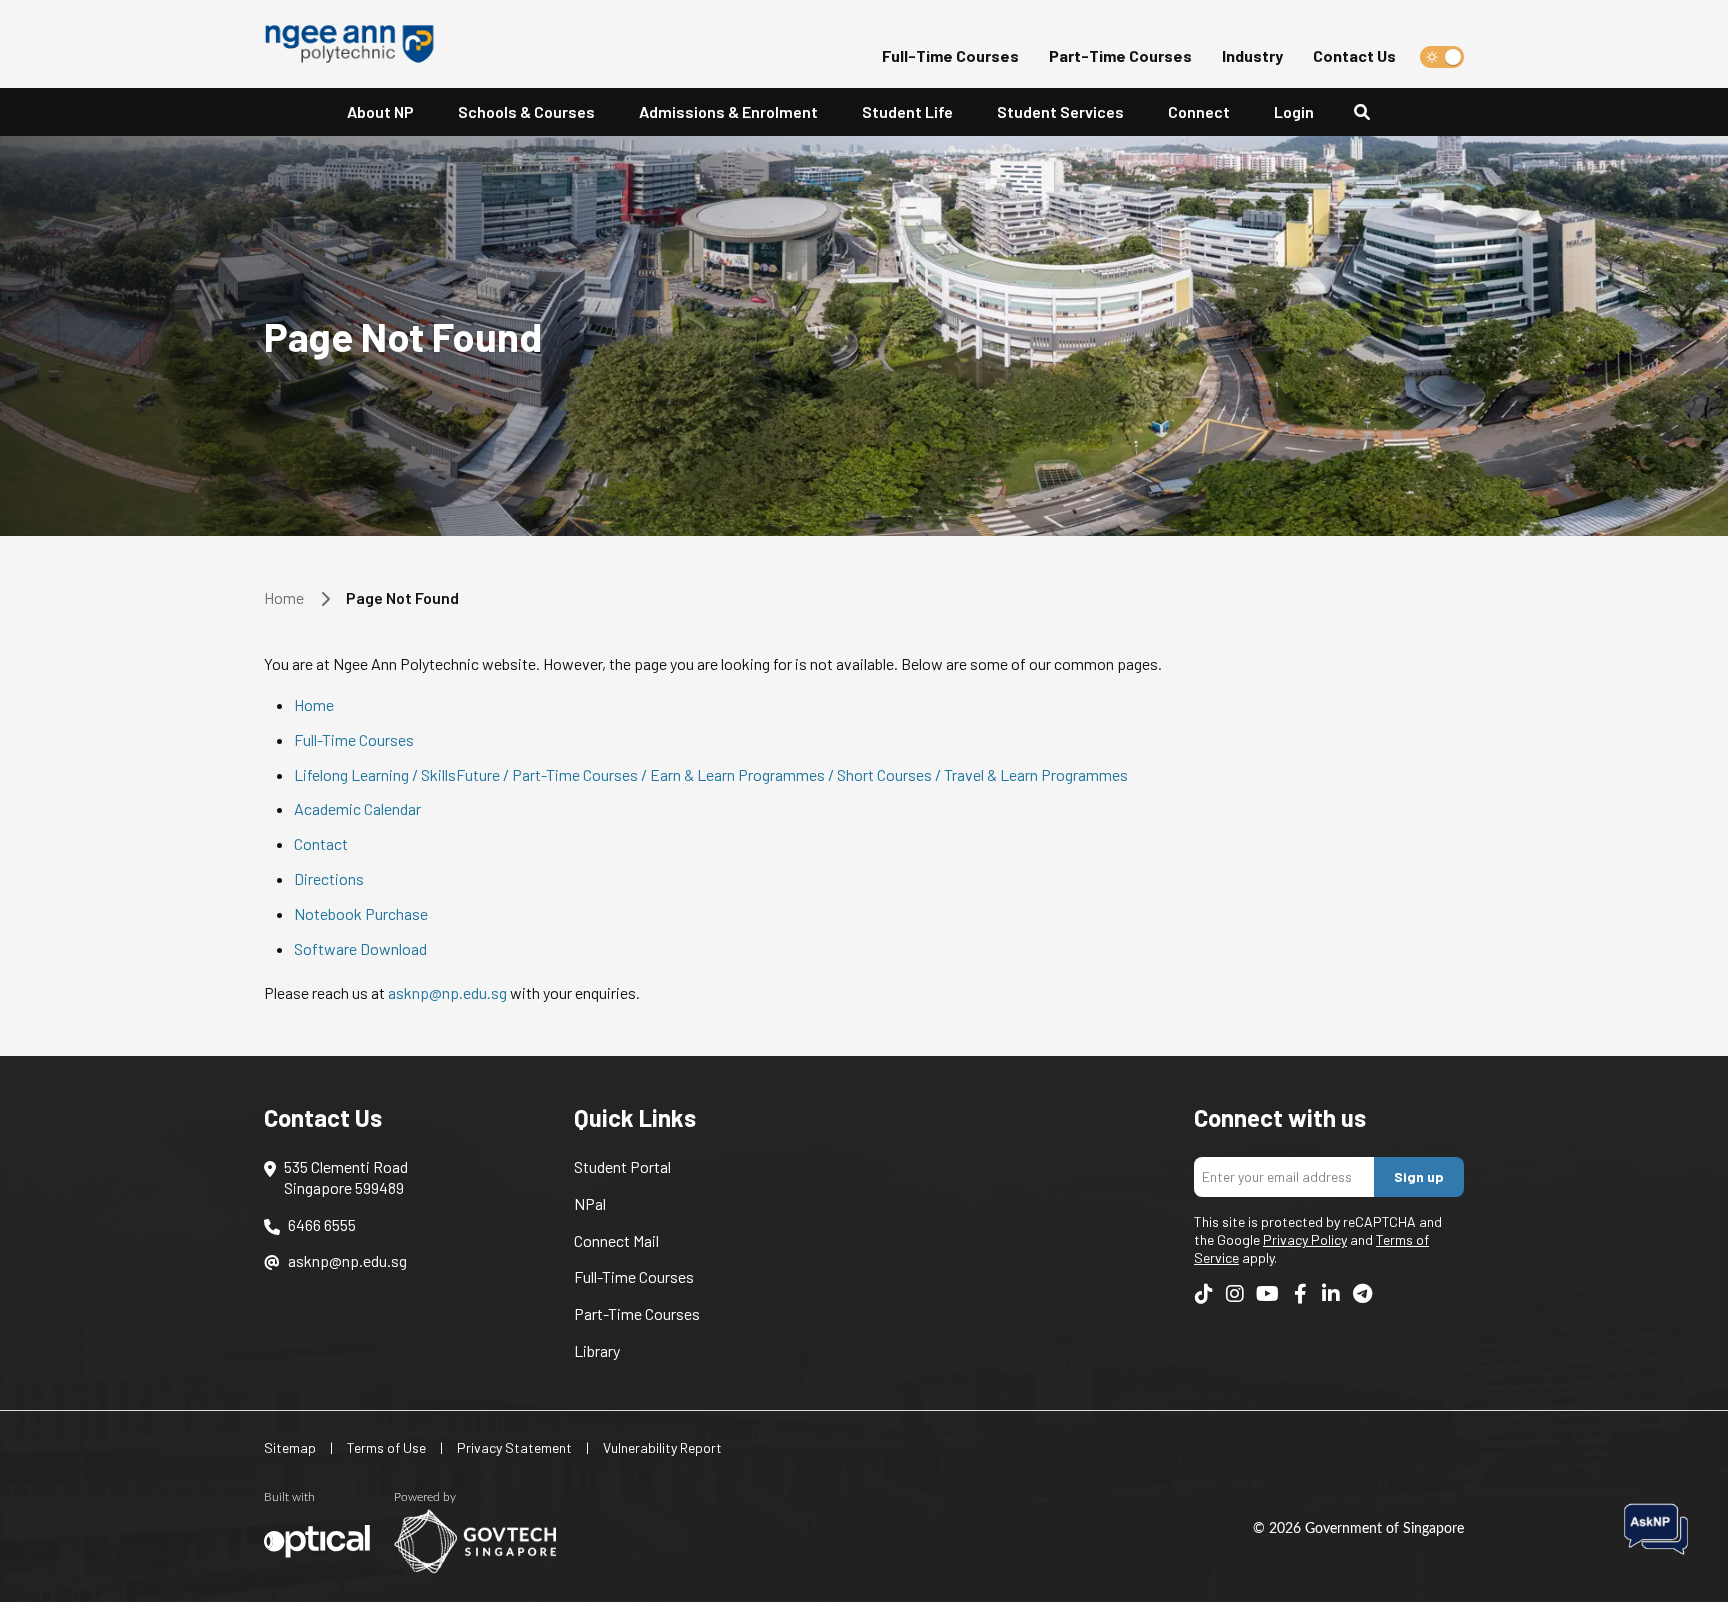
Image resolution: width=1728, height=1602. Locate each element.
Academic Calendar (357, 808)
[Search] (1370, 112)
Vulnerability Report (662, 1447)
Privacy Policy (1305, 1239)
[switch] (1442, 57)
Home (284, 597)
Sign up (1419, 1176)
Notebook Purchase (361, 913)
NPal (590, 1203)
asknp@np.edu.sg (447, 992)
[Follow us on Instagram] (1235, 1294)
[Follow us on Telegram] (1362, 1294)
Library (597, 1350)
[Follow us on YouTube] (1267, 1294)
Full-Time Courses (950, 55)
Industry (1252, 55)
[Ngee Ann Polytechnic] (357, 44)
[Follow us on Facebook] (1300, 1294)
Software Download (360, 948)
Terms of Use (386, 1447)
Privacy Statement (514, 1447)
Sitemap (290, 1447)
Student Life (907, 111)
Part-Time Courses (1120, 55)
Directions (329, 878)
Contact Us (1354, 55)
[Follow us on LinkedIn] (1331, 1294)
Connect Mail (616, 1240)
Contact (321, 843)
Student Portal (622, 1166)
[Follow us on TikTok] (1204, 1294)
